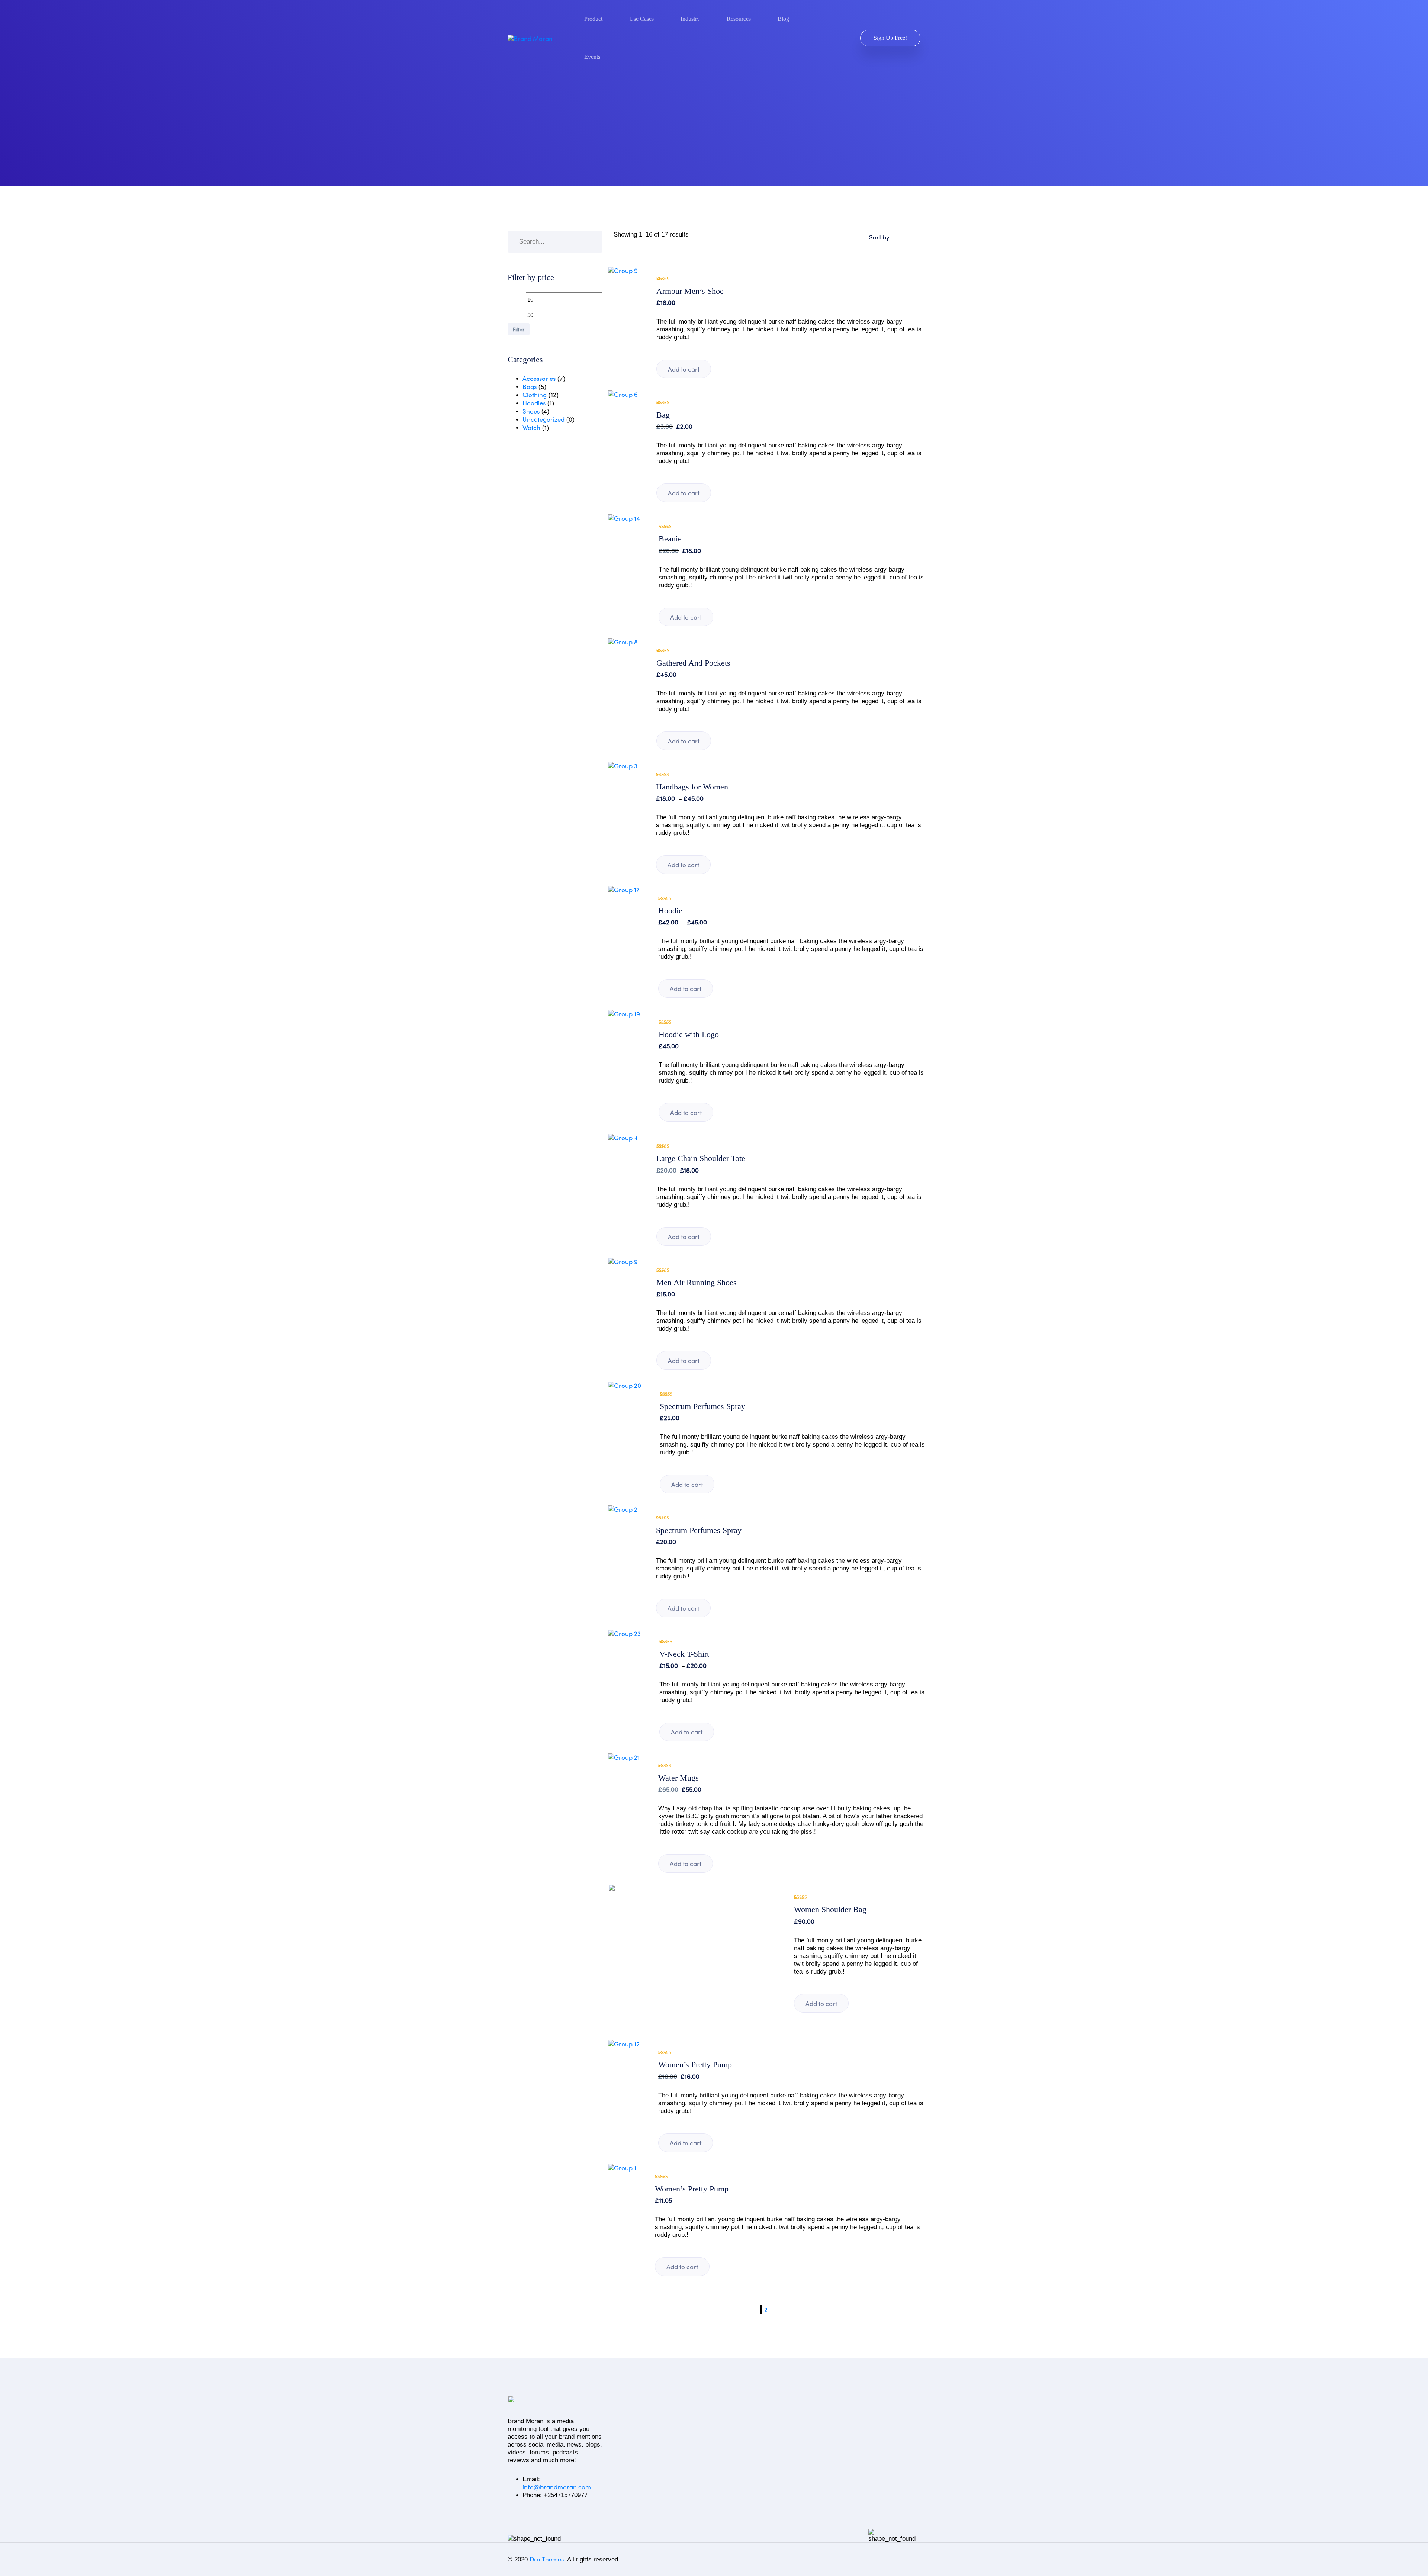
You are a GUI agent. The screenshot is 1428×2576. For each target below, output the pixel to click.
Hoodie (670, 911)
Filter (519, 329)
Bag (663, 415)
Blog (783, 19)
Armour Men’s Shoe (690, 291)
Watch (531, 427)
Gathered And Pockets (693, 663)
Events (592, 57)
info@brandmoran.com (557, 2487)
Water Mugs (678, 1778)
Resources (739, 19)
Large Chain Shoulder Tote (701, 1158)
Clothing (535, 395)
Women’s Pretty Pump (695, 2065)
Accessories (539, 378)
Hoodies (534, 403)
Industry (690, 19)
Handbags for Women (692, 787)
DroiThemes (547, 2559)
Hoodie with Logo (689, 1035)
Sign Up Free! (890, 38)
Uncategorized (543, 419)
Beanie (670, 539)
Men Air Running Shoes (697, 1283)
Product (593, 19)
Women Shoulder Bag (830, 1910)
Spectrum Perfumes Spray (702, 1406)
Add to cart (684, 369)
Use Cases (641, 19)
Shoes (531, 411)
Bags (530, 387)
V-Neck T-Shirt (684, 1654)
